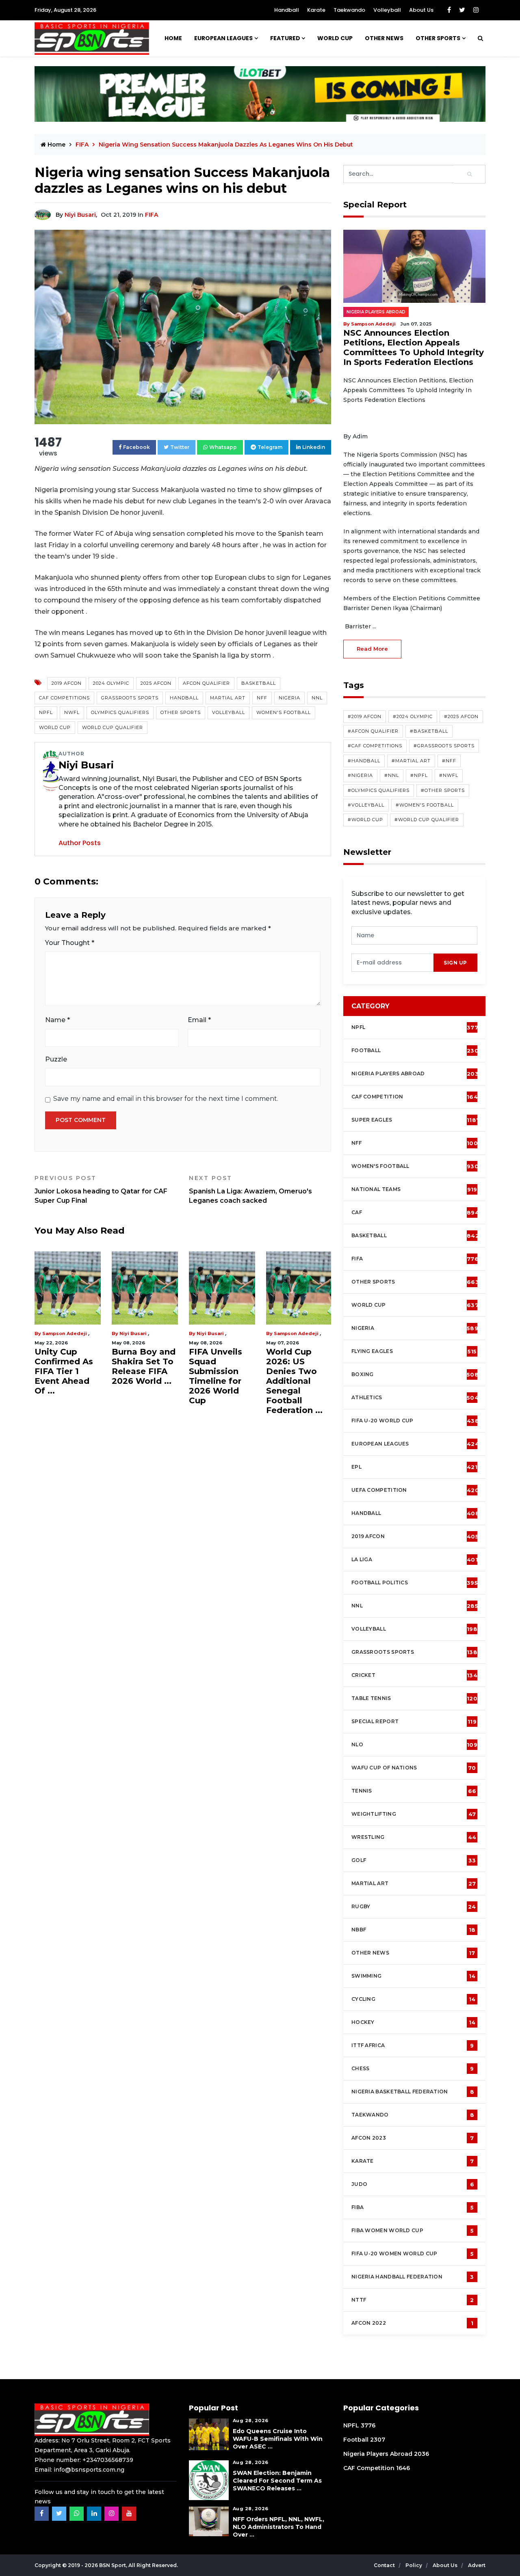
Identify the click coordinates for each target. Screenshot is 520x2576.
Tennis (414, 1791)
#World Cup (365, 820)
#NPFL (419, 775)
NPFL (46, 712)
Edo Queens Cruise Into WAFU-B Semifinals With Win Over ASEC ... (278, 2439)
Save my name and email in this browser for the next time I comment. (166, 1099)
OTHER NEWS (384, 38)
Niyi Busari (80, 215)
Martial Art (228, 698)
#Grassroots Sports (444, 746)
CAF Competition (416, 1097)
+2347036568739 (108, 2460)
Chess (413, 2069)
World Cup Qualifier (113, 727)
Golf (414, 1860)
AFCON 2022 (412, 2323)
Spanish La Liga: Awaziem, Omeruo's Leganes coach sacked (250, 1189)
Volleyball (387, 10)
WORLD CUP (335, 38)
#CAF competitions (375, 746)
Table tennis (414, 1698)
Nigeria (289, 698)
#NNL (392, 775)
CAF (415, 1212)
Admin (241, 1333)
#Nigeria (360, 775)
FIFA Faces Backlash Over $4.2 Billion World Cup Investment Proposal (179, 1376)
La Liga (415, 1560)
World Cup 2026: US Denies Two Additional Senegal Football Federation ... (99, 1381)
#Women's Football (425, 805)
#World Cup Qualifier (427, 820)
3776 (368, 2425)
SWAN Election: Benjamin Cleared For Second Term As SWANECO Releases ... (277, 2481)
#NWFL (449, 775)
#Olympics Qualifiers (379, 790)
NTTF (413, 2300)
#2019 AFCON (365, 716)
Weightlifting (414, 1814)
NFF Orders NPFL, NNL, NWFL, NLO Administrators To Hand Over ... (278, 2527)
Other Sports (438, 38)
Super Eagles (416, 1120)
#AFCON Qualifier (373, 731)
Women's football (415, 1166)
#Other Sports (443, 790)
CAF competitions (64, 698)
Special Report (414, 1722)
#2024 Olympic (413, 716)
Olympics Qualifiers (120, 712)
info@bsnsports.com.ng (89, 2470)
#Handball (364, 761)
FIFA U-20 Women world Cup (413, 2254)
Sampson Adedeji (101, 1333)
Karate (316, 10)
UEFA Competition (415, 1490)
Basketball (259, 683)
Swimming (413, 1976)
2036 (421, 2454)
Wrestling (414, 1837)
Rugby (414, 1907)
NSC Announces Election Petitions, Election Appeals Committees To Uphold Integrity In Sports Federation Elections (414, 347)
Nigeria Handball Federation (413, 2277)
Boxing (415, 1374)
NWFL (72, 712)
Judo (413, 2184)
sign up (455, 963)
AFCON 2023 (413, 2138)
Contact (385, 2565)
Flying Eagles (414, 1351)
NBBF (413, 1930)
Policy (414, 2565)
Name (57, 1020)
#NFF (449, 761)
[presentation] (393, 963)
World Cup (55, 727)
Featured (285, 38)
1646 (403, 2468)
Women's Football (284, 712)
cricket (414, 1675)
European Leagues (223, 38)
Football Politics (415, 1583)
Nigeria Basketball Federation (413, 2092)
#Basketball (429, 731)
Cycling (413, 1999)
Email (199, 1020)
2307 (378, 2440)
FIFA (152, 215)
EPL (414, 1467)
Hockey (413, 2022)
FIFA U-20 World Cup (415, 1421)
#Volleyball (366, 805)
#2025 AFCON (461, 716)
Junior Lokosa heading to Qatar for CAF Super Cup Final (101, 1189)
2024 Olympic (111, 683)
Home (173, 38)
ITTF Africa (413, 2045)
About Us (421, 10)
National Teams (414, 1189)
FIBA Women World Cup (413, 2231)
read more (372, 649)
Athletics (415, 1398)
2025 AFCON (156, 683)
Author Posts (80, 843)
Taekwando (349, 10)
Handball (287, 10)
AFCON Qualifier (206, 683)
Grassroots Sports (130, 698)
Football (417, 1051)
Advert (477, 2565)
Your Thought (70, 943)
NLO (414, 1745)
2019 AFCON (67, 683)
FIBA (413, 2207)
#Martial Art (411, 761)
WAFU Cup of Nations (414, 1768)
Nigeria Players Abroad (376, 312)
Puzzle (56, 1059)
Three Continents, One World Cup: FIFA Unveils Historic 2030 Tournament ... (257, 1372)
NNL (317, 698)
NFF (262, 698)
